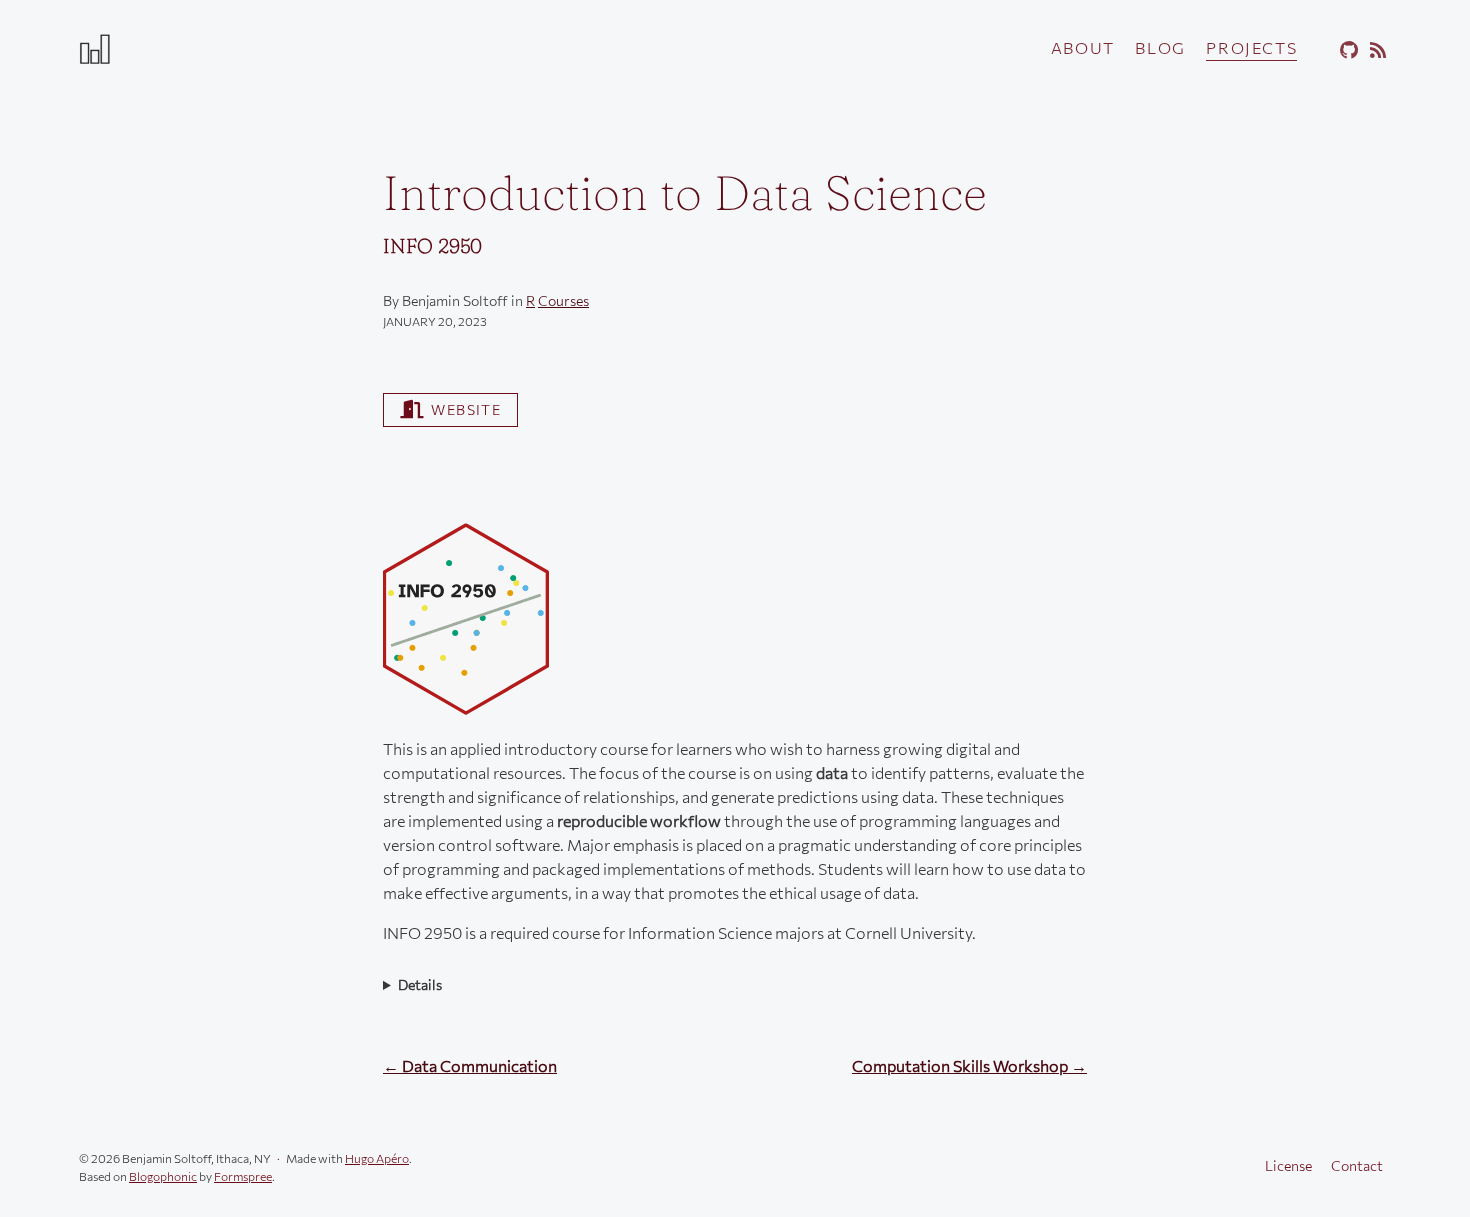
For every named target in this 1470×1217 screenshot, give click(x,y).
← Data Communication (470, 1066)
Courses (563, 300)
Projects (1251, 47)
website (466, 409)
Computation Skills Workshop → (969, 1066)
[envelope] (1318, 51)
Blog (1160, 47)
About (1083, 47)
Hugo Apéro (377, 1158)
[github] (1346, 51)
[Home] (295, 48)
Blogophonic (163, 1176)
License (1288, 1165)
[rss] (1375, 51)
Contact (1357, 1165)
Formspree (243, 1176)
